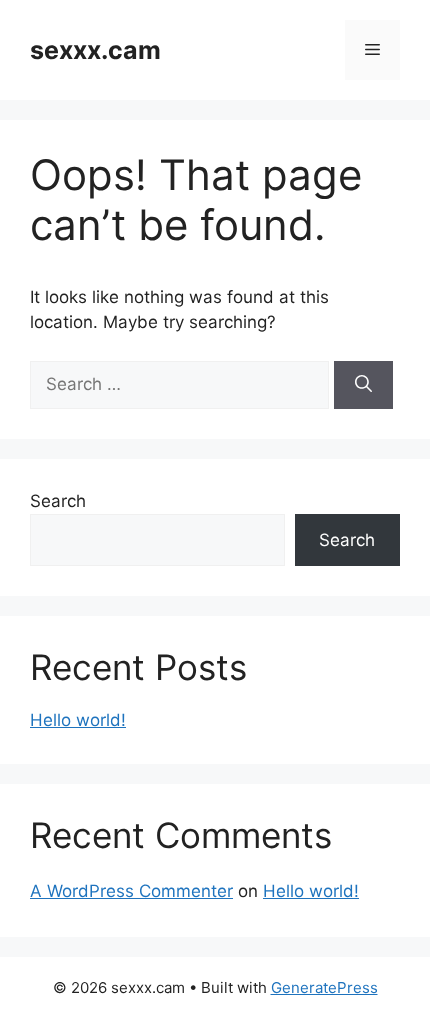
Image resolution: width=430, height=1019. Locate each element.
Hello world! (78, 720)
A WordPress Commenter (131, 891)
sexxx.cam (95, 50)
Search (58, 501)
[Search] (363, 385)
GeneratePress (324, 987)
